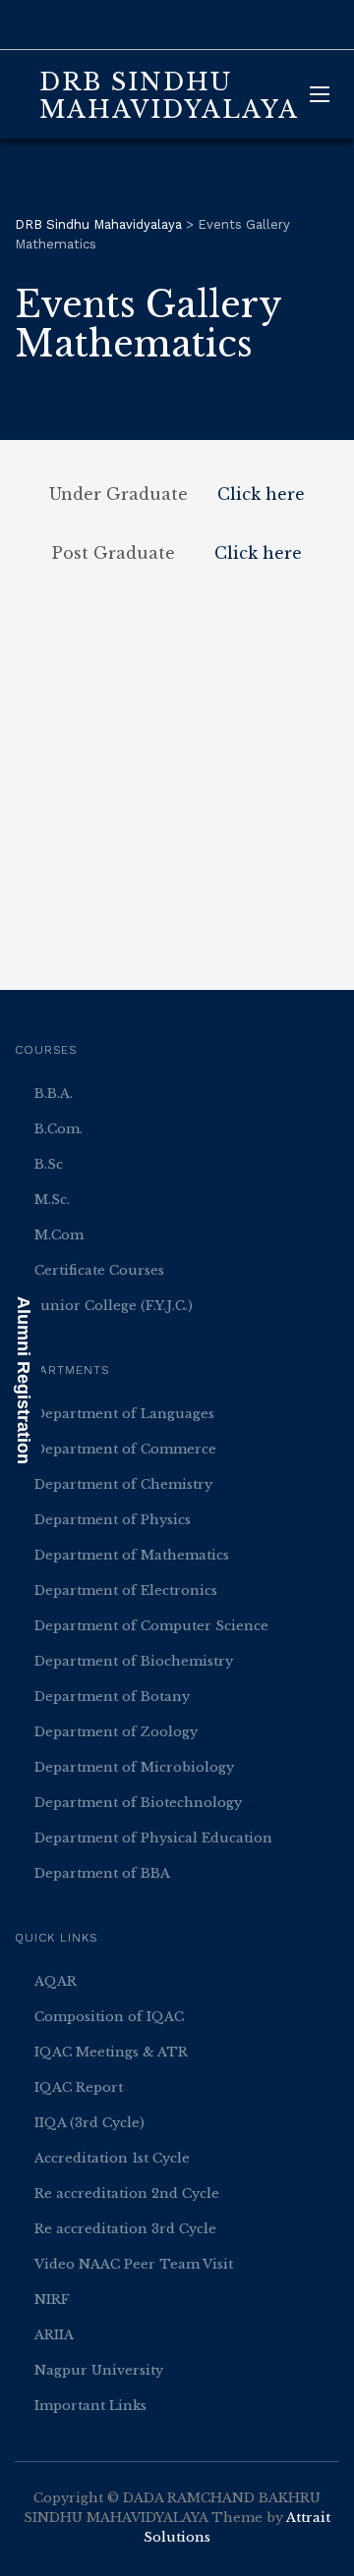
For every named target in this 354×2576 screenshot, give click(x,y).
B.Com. (59, 1129)
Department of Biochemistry (134, 1661)
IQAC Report (79, 2087)
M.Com (59, 1235)
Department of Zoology (116, 1732)
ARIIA (54, 2335)
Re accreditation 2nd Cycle (127, 2193)
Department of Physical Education (153, 1838)
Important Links (90, 2406)
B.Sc (49, 1164)
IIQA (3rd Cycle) (89, 2123)
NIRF (52, 2300)
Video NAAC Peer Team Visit (134, 2264)
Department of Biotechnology (138, 1803)
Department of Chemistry (123, 1484)
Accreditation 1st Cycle (112, 2158)
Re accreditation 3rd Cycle (125, 2229)
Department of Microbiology (134, 1767)
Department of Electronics (126, 1590)
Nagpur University (99, 2370)
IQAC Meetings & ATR (111, 2052)
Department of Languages (124, 1414)
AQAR (56, 1981)
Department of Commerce (125, 1449)
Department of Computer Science (151, 1626)
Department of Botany (112, 1697)
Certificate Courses (99, 1270)
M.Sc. (52, 1200)
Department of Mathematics (132, 1555)
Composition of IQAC (109, 2017)
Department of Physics (113, 1520)
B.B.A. (54, 1094)
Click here (261, 494)
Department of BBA (102, 1873)
